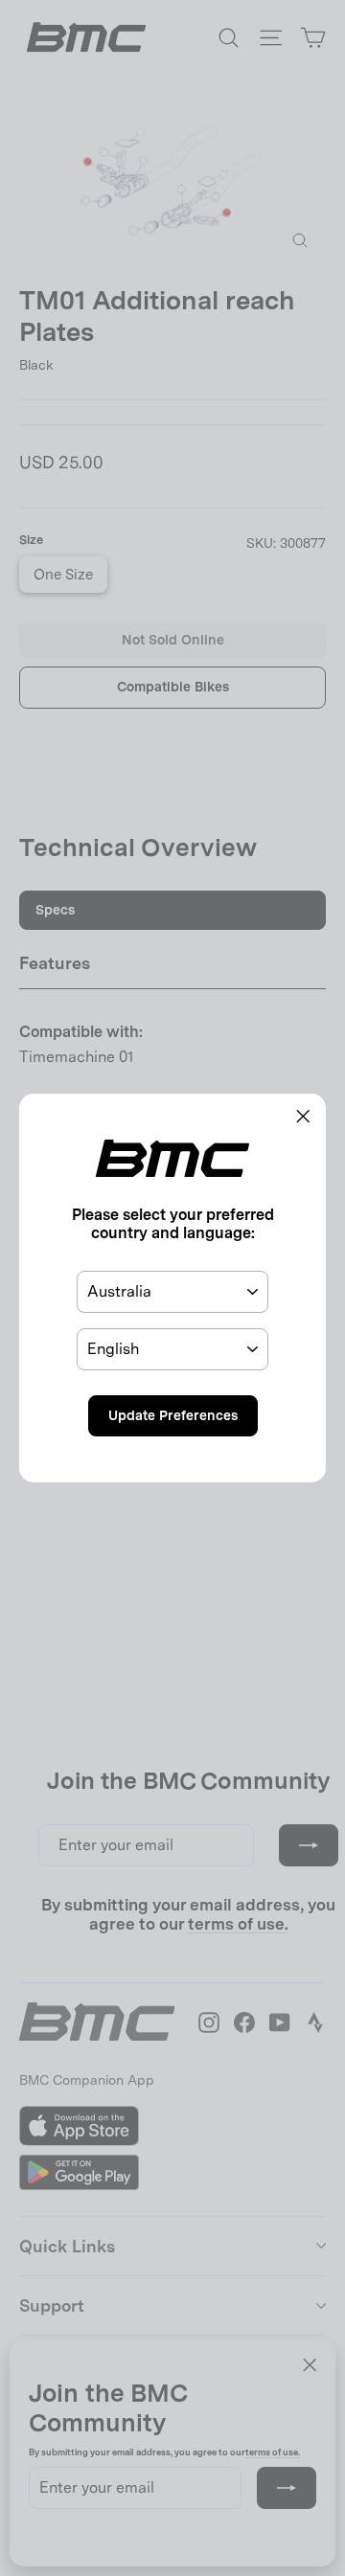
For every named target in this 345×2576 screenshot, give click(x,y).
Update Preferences (173, 1415)
